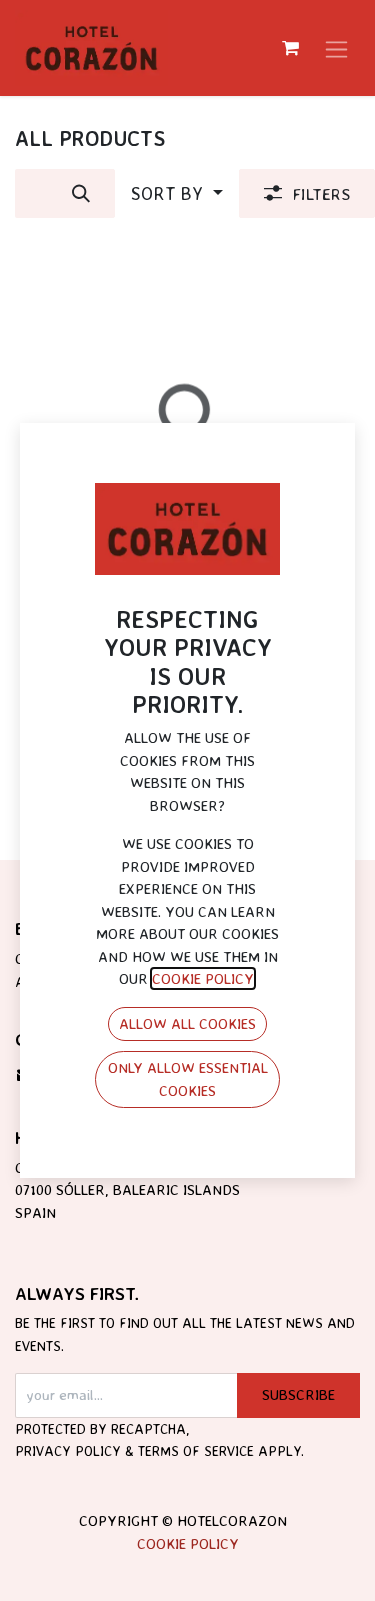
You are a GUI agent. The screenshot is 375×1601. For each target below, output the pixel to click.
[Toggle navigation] (336, 48)
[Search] (81, 193)
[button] (177, 193)
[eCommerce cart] (290, 48)
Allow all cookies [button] (187, 1023)
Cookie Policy (188, 1543)
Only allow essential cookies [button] (188, 1079)
